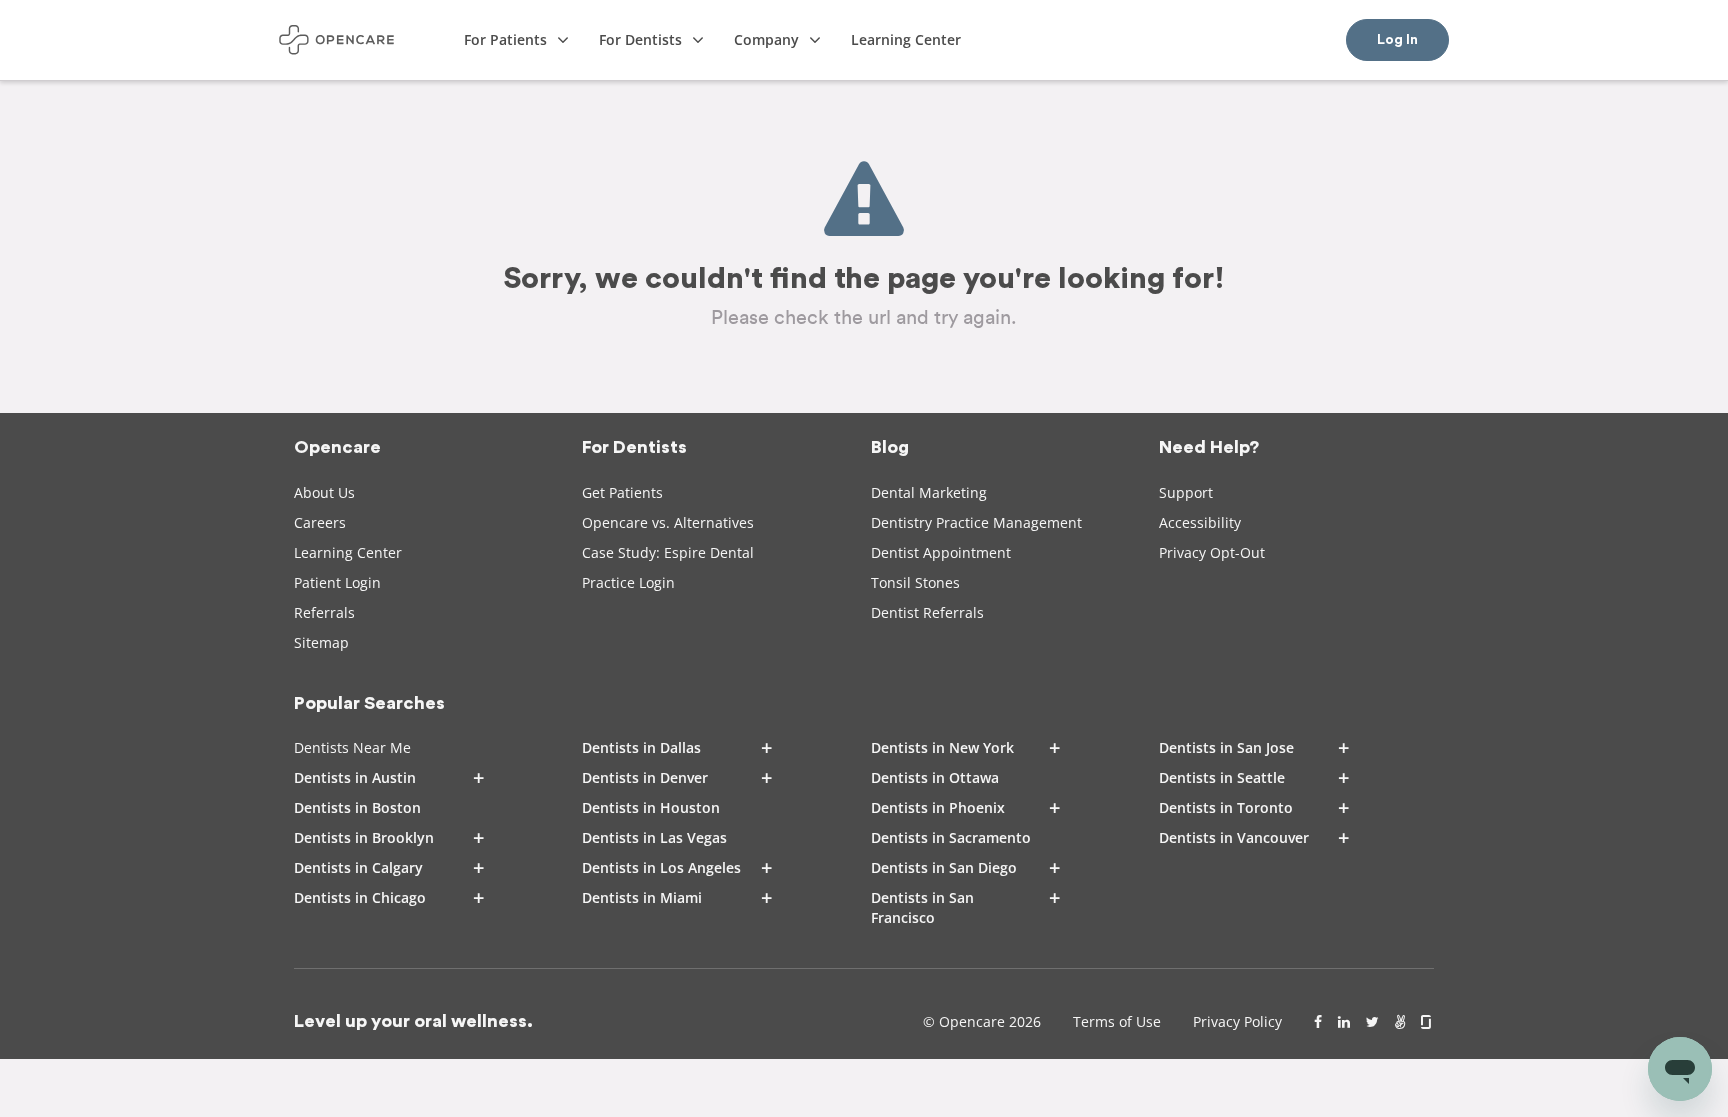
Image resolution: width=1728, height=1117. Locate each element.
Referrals (324, 612)
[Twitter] (1372, 1022)
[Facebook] (1318, 1022)
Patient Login (337, 582)
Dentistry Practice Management (976, 522)
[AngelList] (1400, 1022)
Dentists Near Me (352, 747)
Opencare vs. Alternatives (668, 522)
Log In (1397, 40)
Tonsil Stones (915, 582)
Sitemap (321, 642)
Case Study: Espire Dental (668, 552)
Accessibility (1200, 522)
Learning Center (348, 552)
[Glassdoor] (1427, 1022)
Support (1186, 492)
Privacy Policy (1237, 1021)
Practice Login (628, 582)
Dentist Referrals (927, 612)
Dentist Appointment (941, 552)
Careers (320, 522)
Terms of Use (1117, 1021)
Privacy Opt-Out (1212, 552)
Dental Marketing (929, 492)
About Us (324, 492)
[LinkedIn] (1344, 1022)
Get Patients (622, 492)
